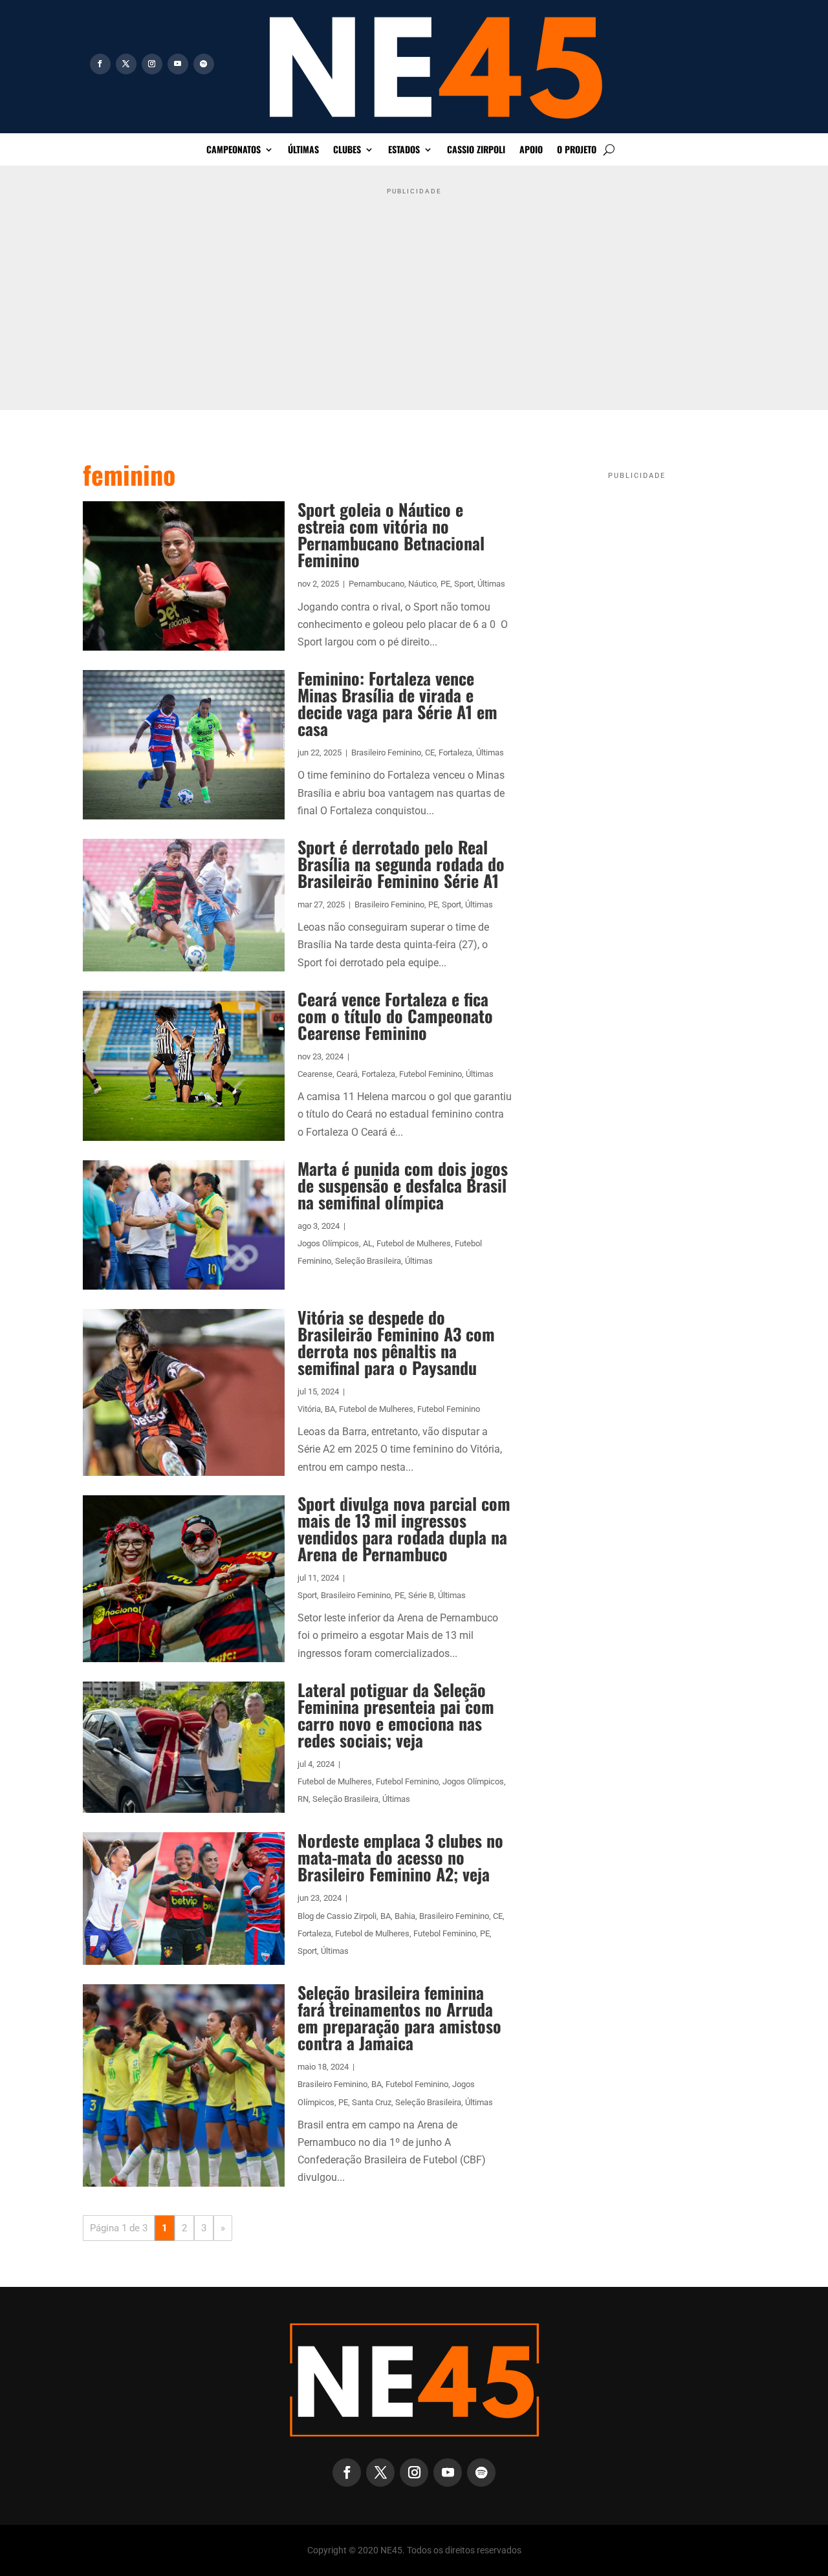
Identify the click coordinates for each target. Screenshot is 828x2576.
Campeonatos (234, 150)
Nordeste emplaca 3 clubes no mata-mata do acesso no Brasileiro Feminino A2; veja (400, 1857)
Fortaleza (455, 752)
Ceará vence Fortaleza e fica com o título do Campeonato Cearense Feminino (395, 1016)
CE (430, 752)
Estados (404, 150)
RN (303, 1799)
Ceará (347, 1074)
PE (445, 584)
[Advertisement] (414, 290)
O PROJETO (577, 150)
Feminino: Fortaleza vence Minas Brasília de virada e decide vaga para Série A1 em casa (398, 703)
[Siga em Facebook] (100, 64)
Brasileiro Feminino (386, 752)
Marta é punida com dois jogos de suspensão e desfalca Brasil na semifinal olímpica (403, 1185)
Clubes (347, 150)
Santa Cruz (372, 2102)
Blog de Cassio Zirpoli (337, 1916)
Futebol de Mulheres (414, 1243)
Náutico (422, 584)
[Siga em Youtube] (178, 64)
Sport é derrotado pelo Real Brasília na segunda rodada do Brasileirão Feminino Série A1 (401, 864)
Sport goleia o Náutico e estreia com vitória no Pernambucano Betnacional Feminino (391, 535)
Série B (421, 1595)
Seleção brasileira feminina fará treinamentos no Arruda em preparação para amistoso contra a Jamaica (399, 2018)
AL (368, 1243)
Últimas (303, 150)
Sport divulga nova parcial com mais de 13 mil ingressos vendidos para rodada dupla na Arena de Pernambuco (404, 1529)
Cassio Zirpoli (476, 150)
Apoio (531, 150)
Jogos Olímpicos (328, 1243)
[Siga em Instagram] (152, 64)
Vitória (309, 1409)
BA (330, 1409)
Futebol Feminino (430, 1074)
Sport (464, 584)
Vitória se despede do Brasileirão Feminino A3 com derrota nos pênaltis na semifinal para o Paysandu (396, 1342)
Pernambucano (376, 584)
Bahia (405, 1916)
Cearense (315, 1074)
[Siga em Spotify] (204, 64)
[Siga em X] (126, 64)
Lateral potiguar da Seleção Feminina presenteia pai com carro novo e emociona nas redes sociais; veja (396, 1715)
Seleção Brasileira (368, 1261)
